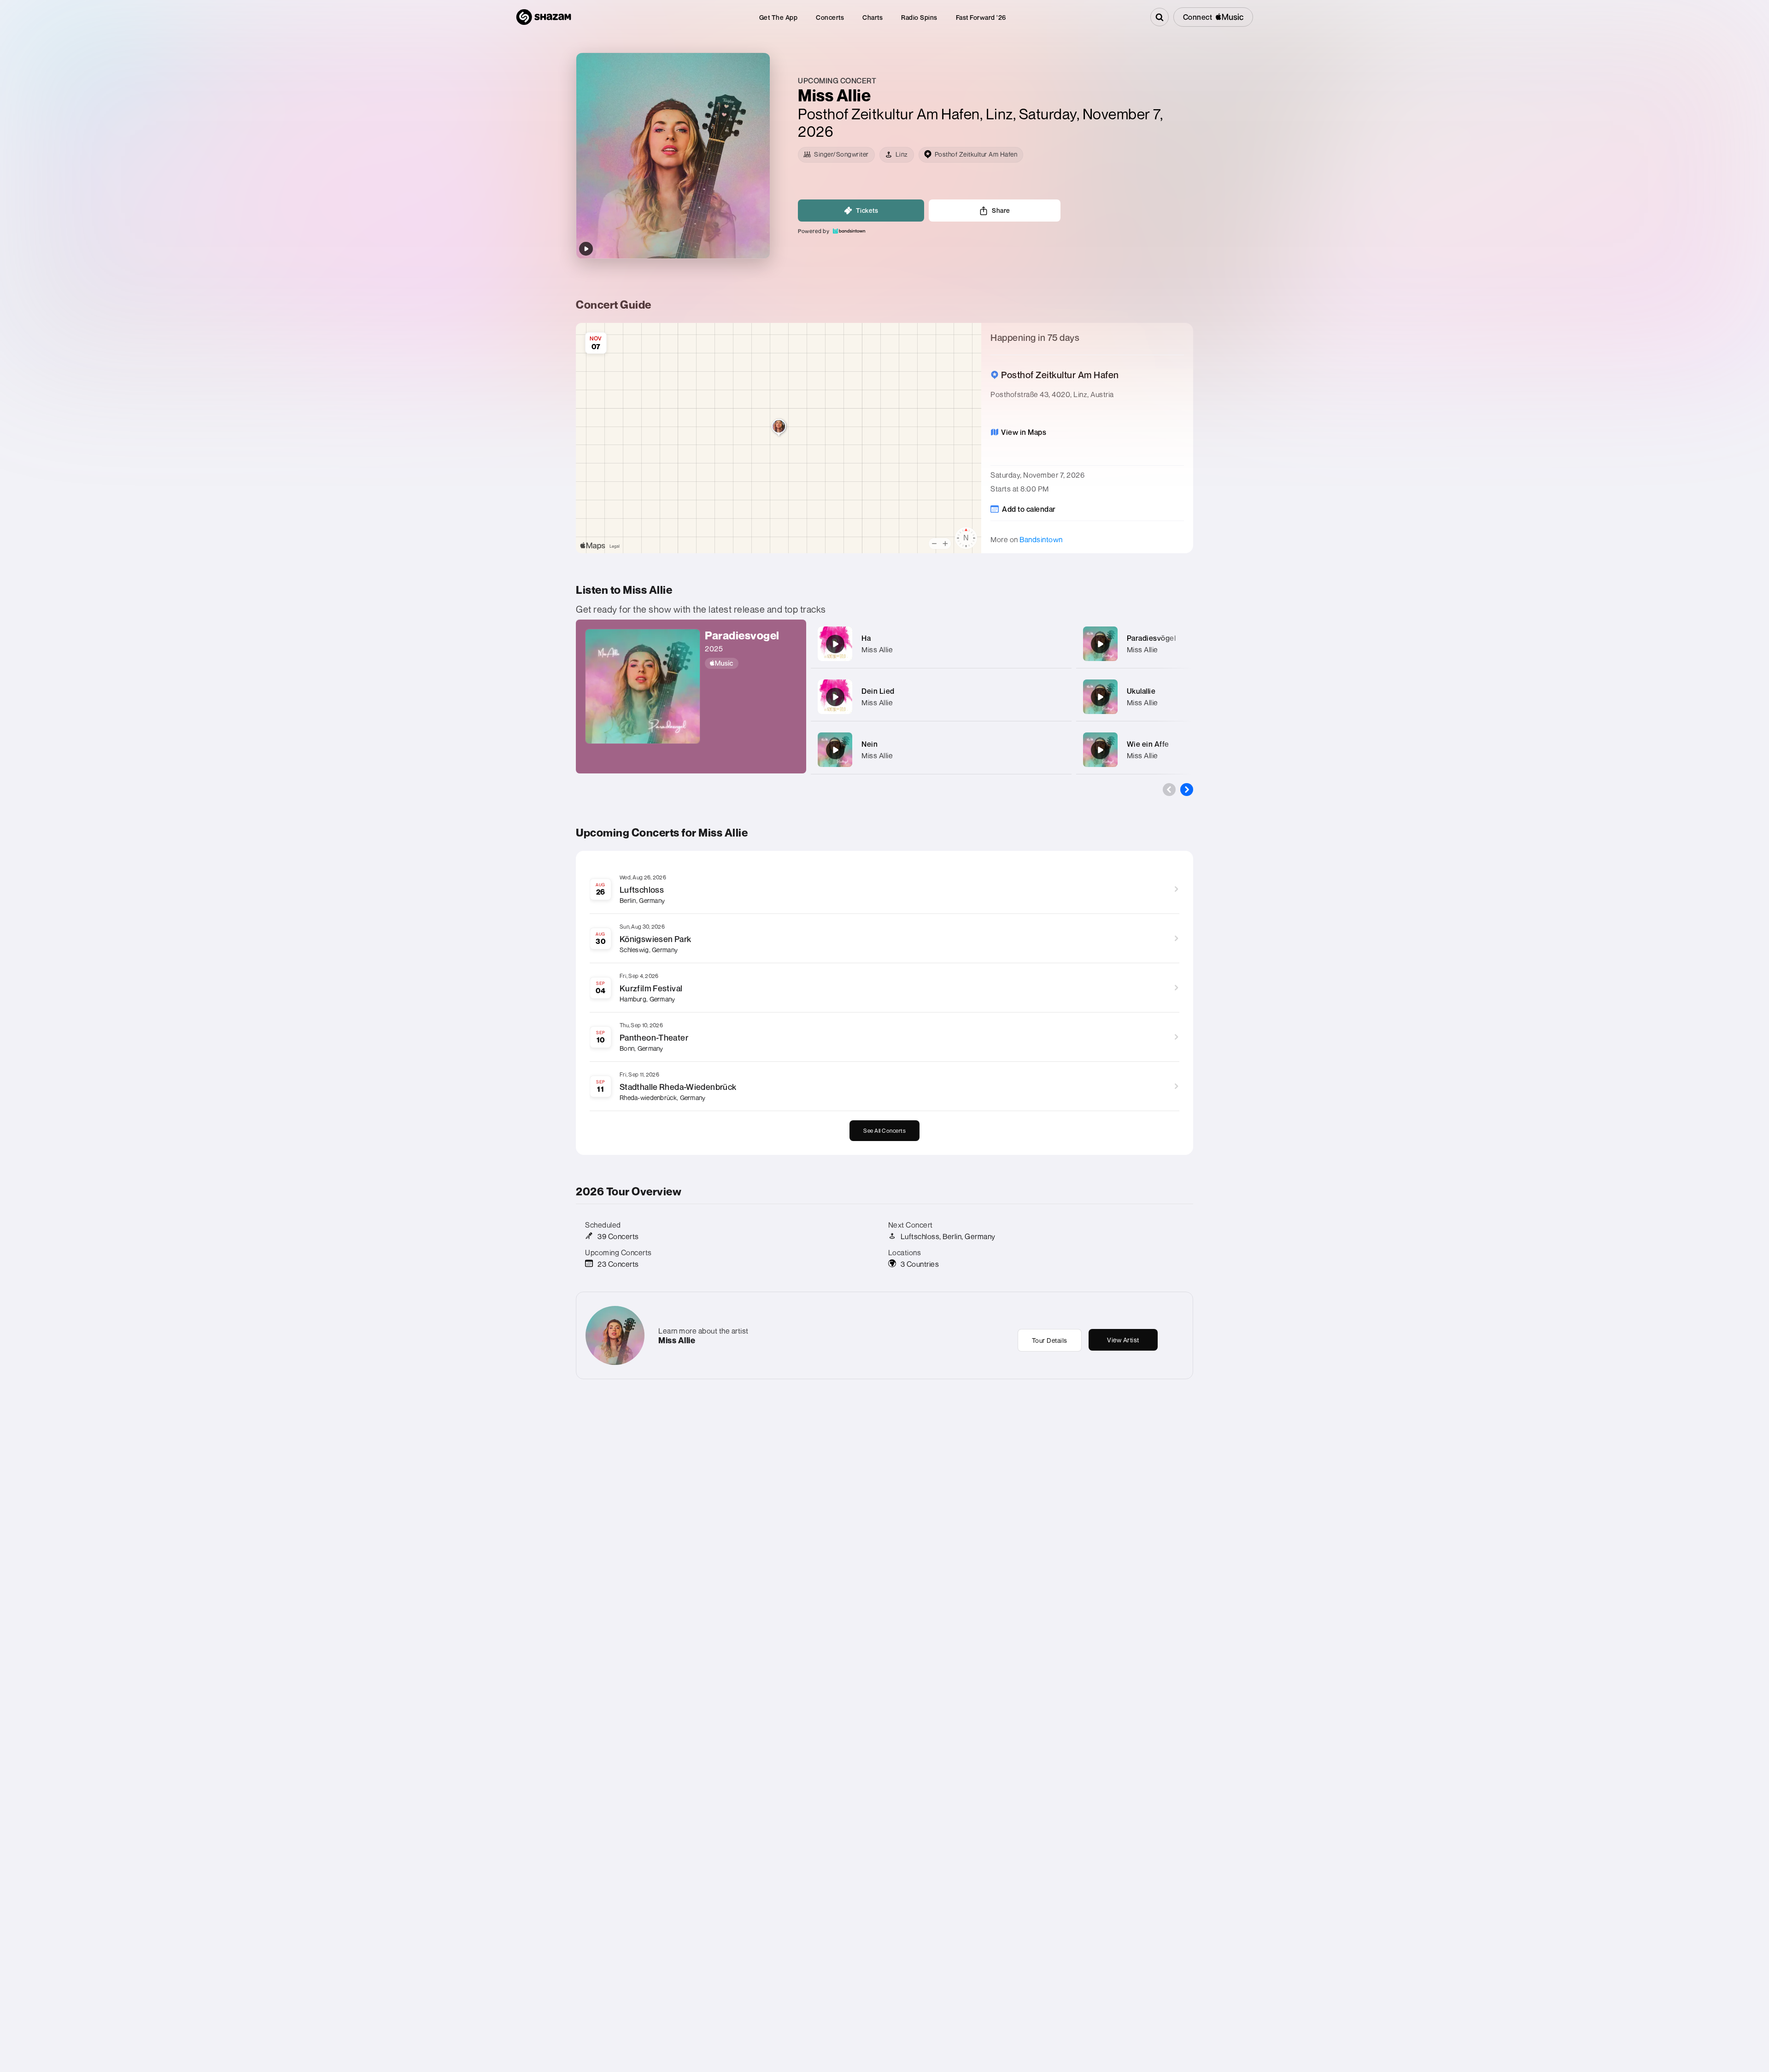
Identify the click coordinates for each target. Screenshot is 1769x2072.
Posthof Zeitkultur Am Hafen (889, 114)
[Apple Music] (751, 663)
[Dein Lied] (835, 697)
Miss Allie (877, 650)
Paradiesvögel (1151, 638)
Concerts (830, 17)
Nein (870, 744)
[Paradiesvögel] (1100, 644)
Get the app (779, 17)
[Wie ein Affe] (1100, 750)
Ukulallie (1141, 691)
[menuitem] (779, 17)
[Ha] (835, 644)
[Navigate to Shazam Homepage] (544, 17)
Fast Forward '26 (981, 17)
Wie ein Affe (1148, 744)
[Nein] (835, 750)
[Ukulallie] (1100, 697)
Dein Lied (878, 691)
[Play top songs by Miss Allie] (586, 249)
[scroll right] (1187, 790)
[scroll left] (1169, 790)
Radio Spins (919, 17)
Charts (873, 17)
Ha (866, 638)
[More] (1059, 644)
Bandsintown (1041, 539)
